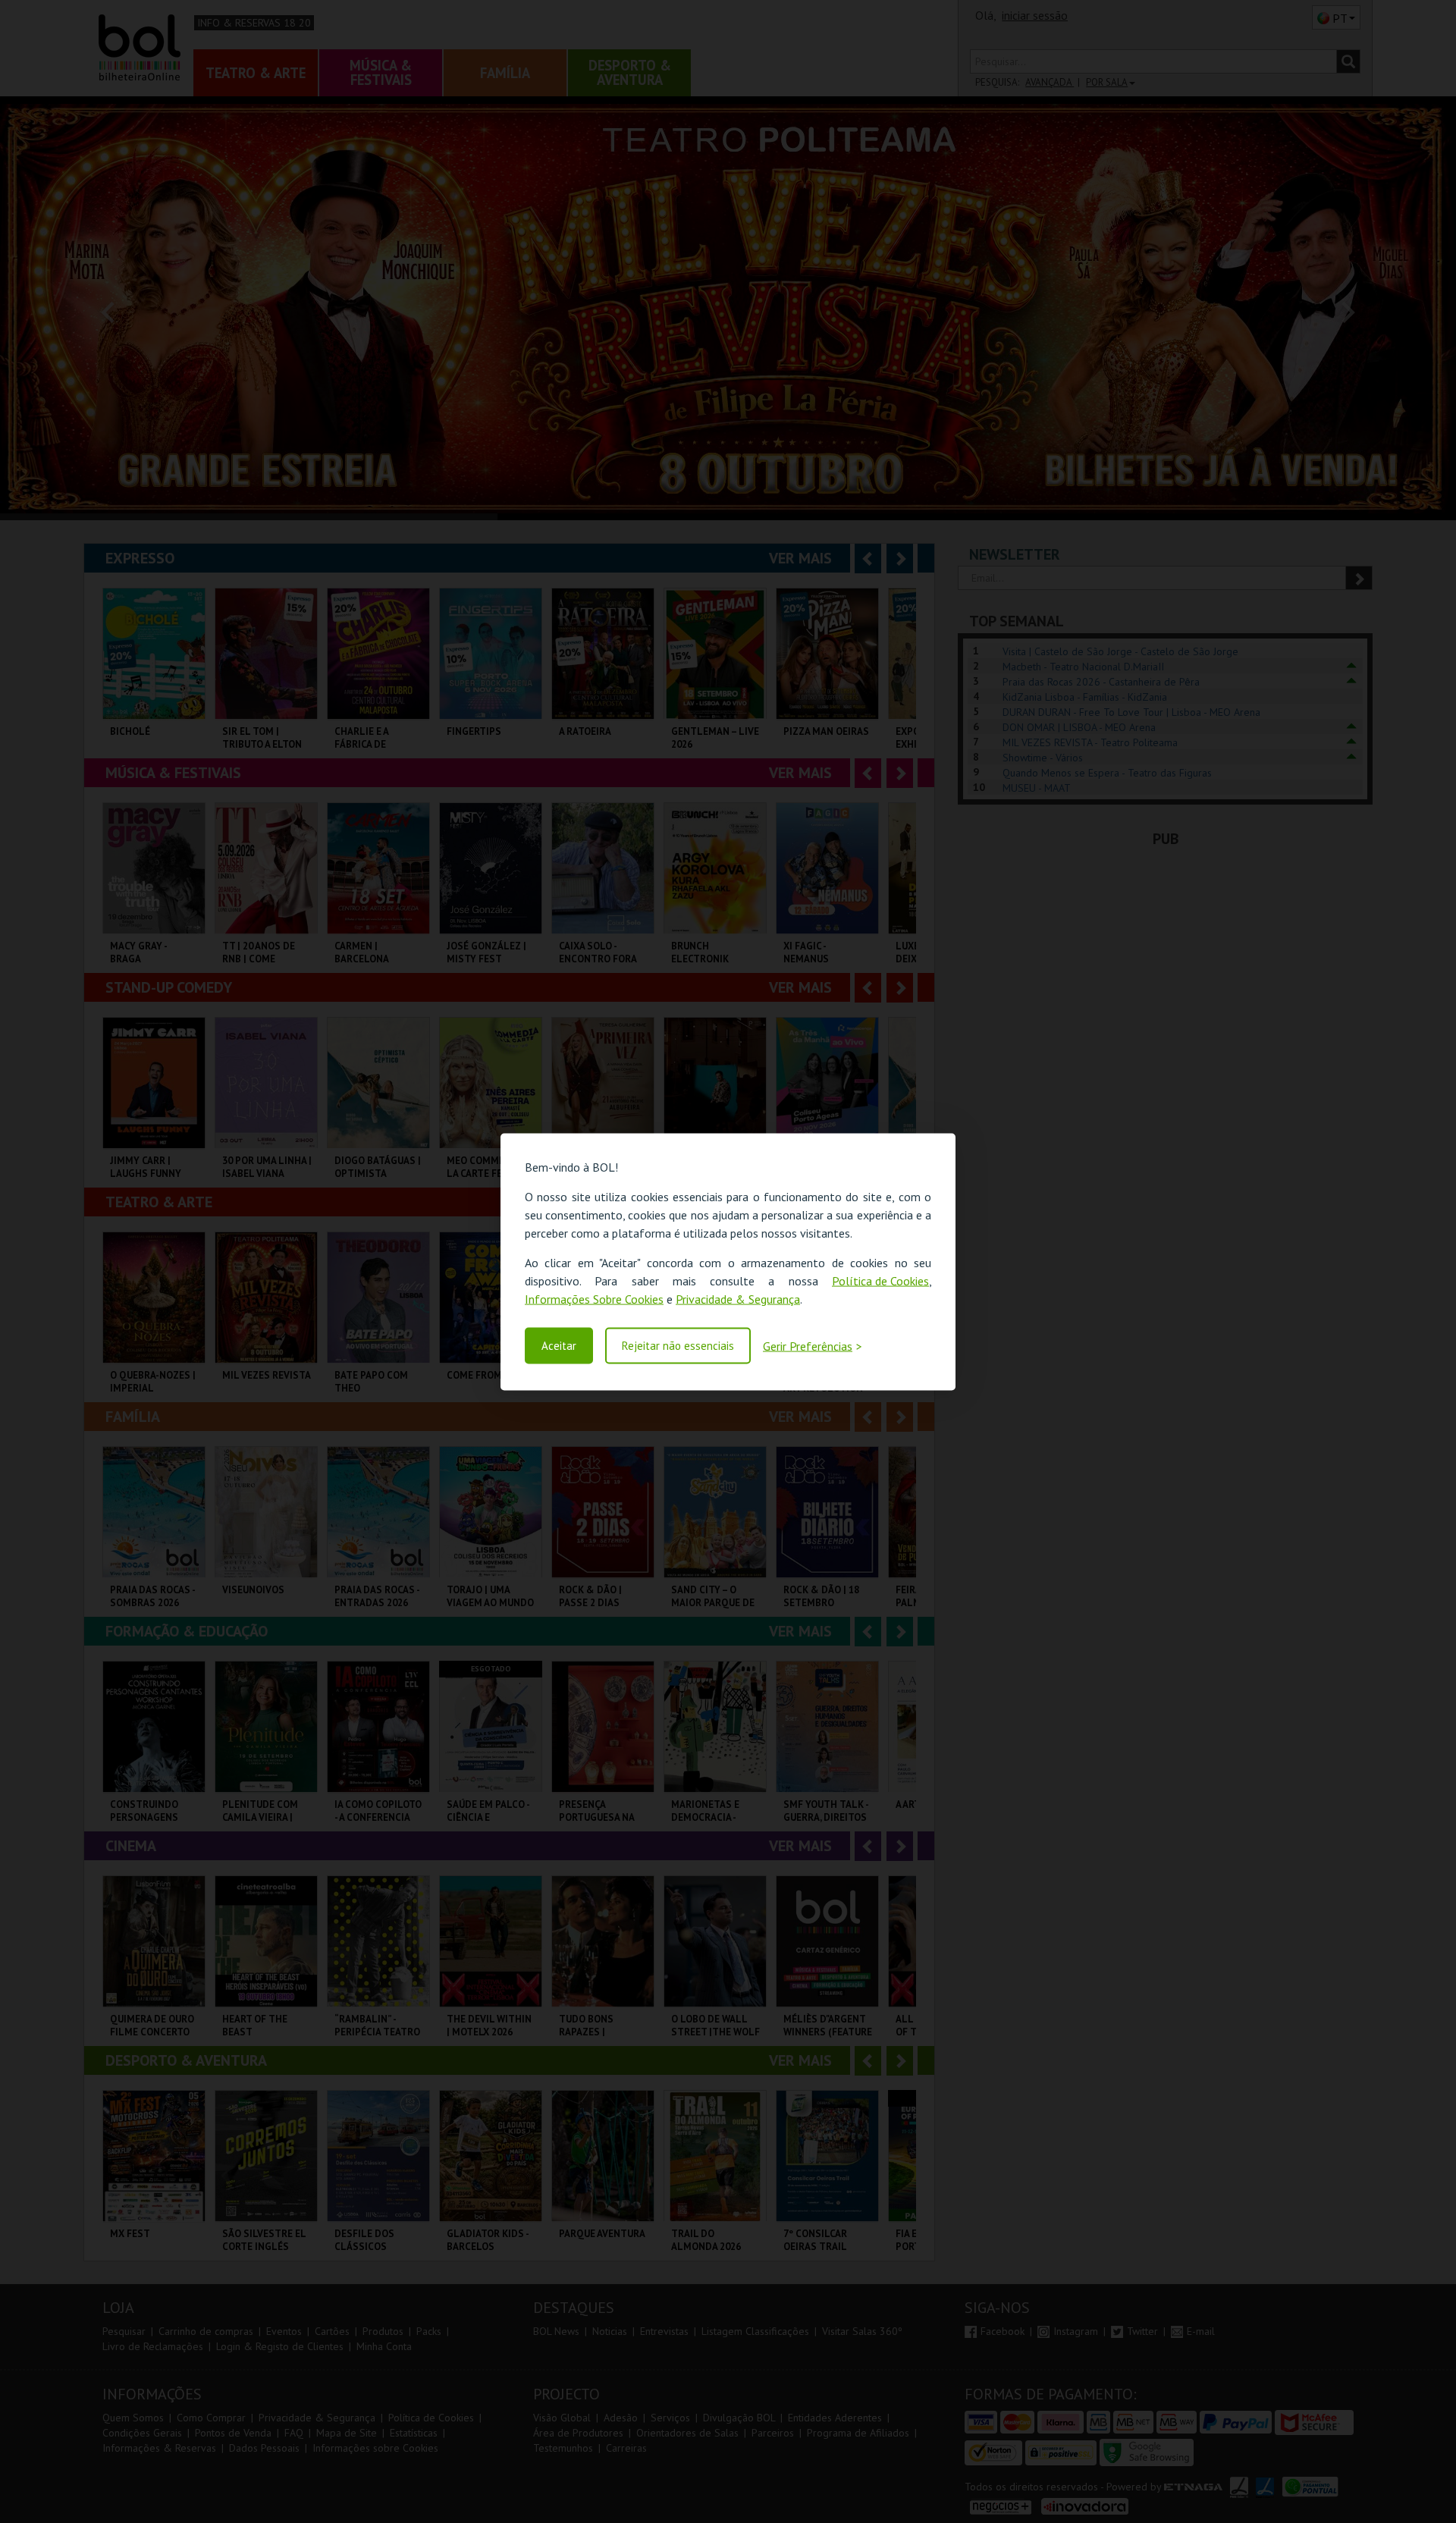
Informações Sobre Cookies (594, 1298)
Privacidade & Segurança (738, 1298)
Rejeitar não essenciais (678, 1346)
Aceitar (559, 1346)
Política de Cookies (880, 1280)
